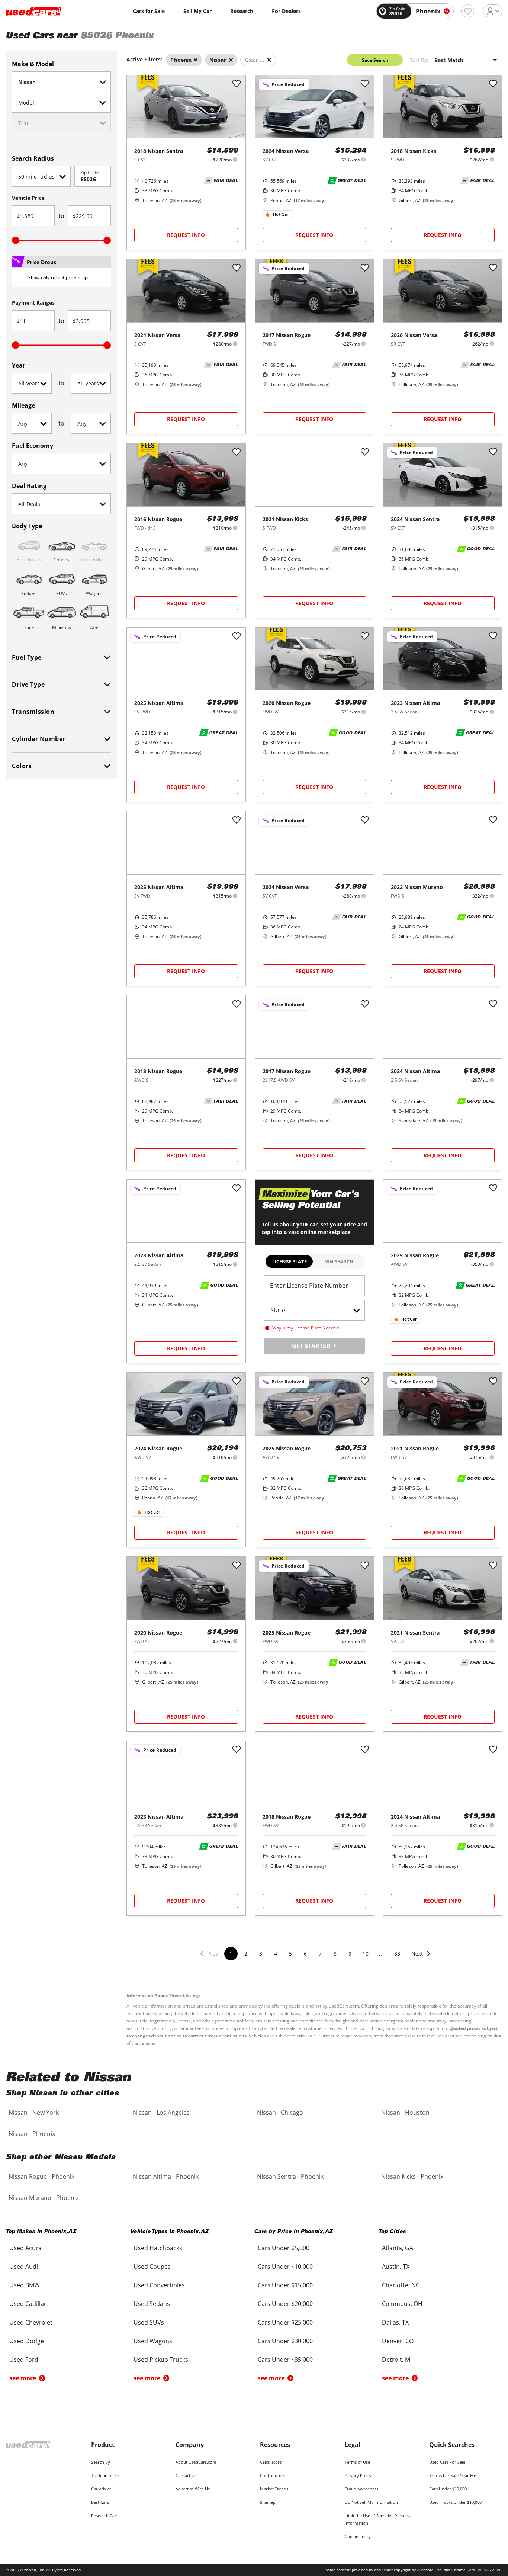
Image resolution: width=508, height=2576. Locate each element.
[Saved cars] (468, 11)
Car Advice (101, 2489)
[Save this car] (237, 84)
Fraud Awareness (361, 2489)
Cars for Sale (149, 11)
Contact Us (186, 2475)
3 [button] (261, 1953)
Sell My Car (197, 11)
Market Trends (274, 2489)
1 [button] (231, 1953)
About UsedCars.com (196, 2462)
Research (242, 11)
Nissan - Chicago (280, 2113)
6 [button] (305, 1953)
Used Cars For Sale (447, 2462)
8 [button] (335, 1953)
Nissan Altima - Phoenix (166, 2176)
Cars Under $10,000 (448, 2489)
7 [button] (320, 1953)
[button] (421, 1958)
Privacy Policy (358, 2475)
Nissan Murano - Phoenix (44, 2198)
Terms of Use (357, 2462)
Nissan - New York (34, 2113)
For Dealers (286, 11)
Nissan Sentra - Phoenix (290, 2176)
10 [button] (366, 1953)
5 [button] (290, 1953)
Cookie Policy (358, 2536)
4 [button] (276, 1953)
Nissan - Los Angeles (161, 2113)
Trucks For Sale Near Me (453, 2475)
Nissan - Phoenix (32, 2134)
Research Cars (105, 2516)
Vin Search (339, 1261)
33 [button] (397, 1953)
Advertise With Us (193, 2489)
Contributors (273, 2475)
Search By (101, 2462)
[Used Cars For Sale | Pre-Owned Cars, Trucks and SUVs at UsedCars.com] (33, 11)
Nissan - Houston (405, 2113)
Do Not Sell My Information (371, 2502)
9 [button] (350, 1953)
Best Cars (100, 2502)
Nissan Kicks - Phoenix (412, 2176)
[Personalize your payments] (235, 159)
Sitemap (268, 2502)
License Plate (290, 1261)
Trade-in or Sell (106, 2475)
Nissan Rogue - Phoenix (41, 2176)
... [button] (381, 1953)
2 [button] (246, 1953)
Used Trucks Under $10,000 (455, 2502)
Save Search (375, 60)
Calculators (271, 2462)
